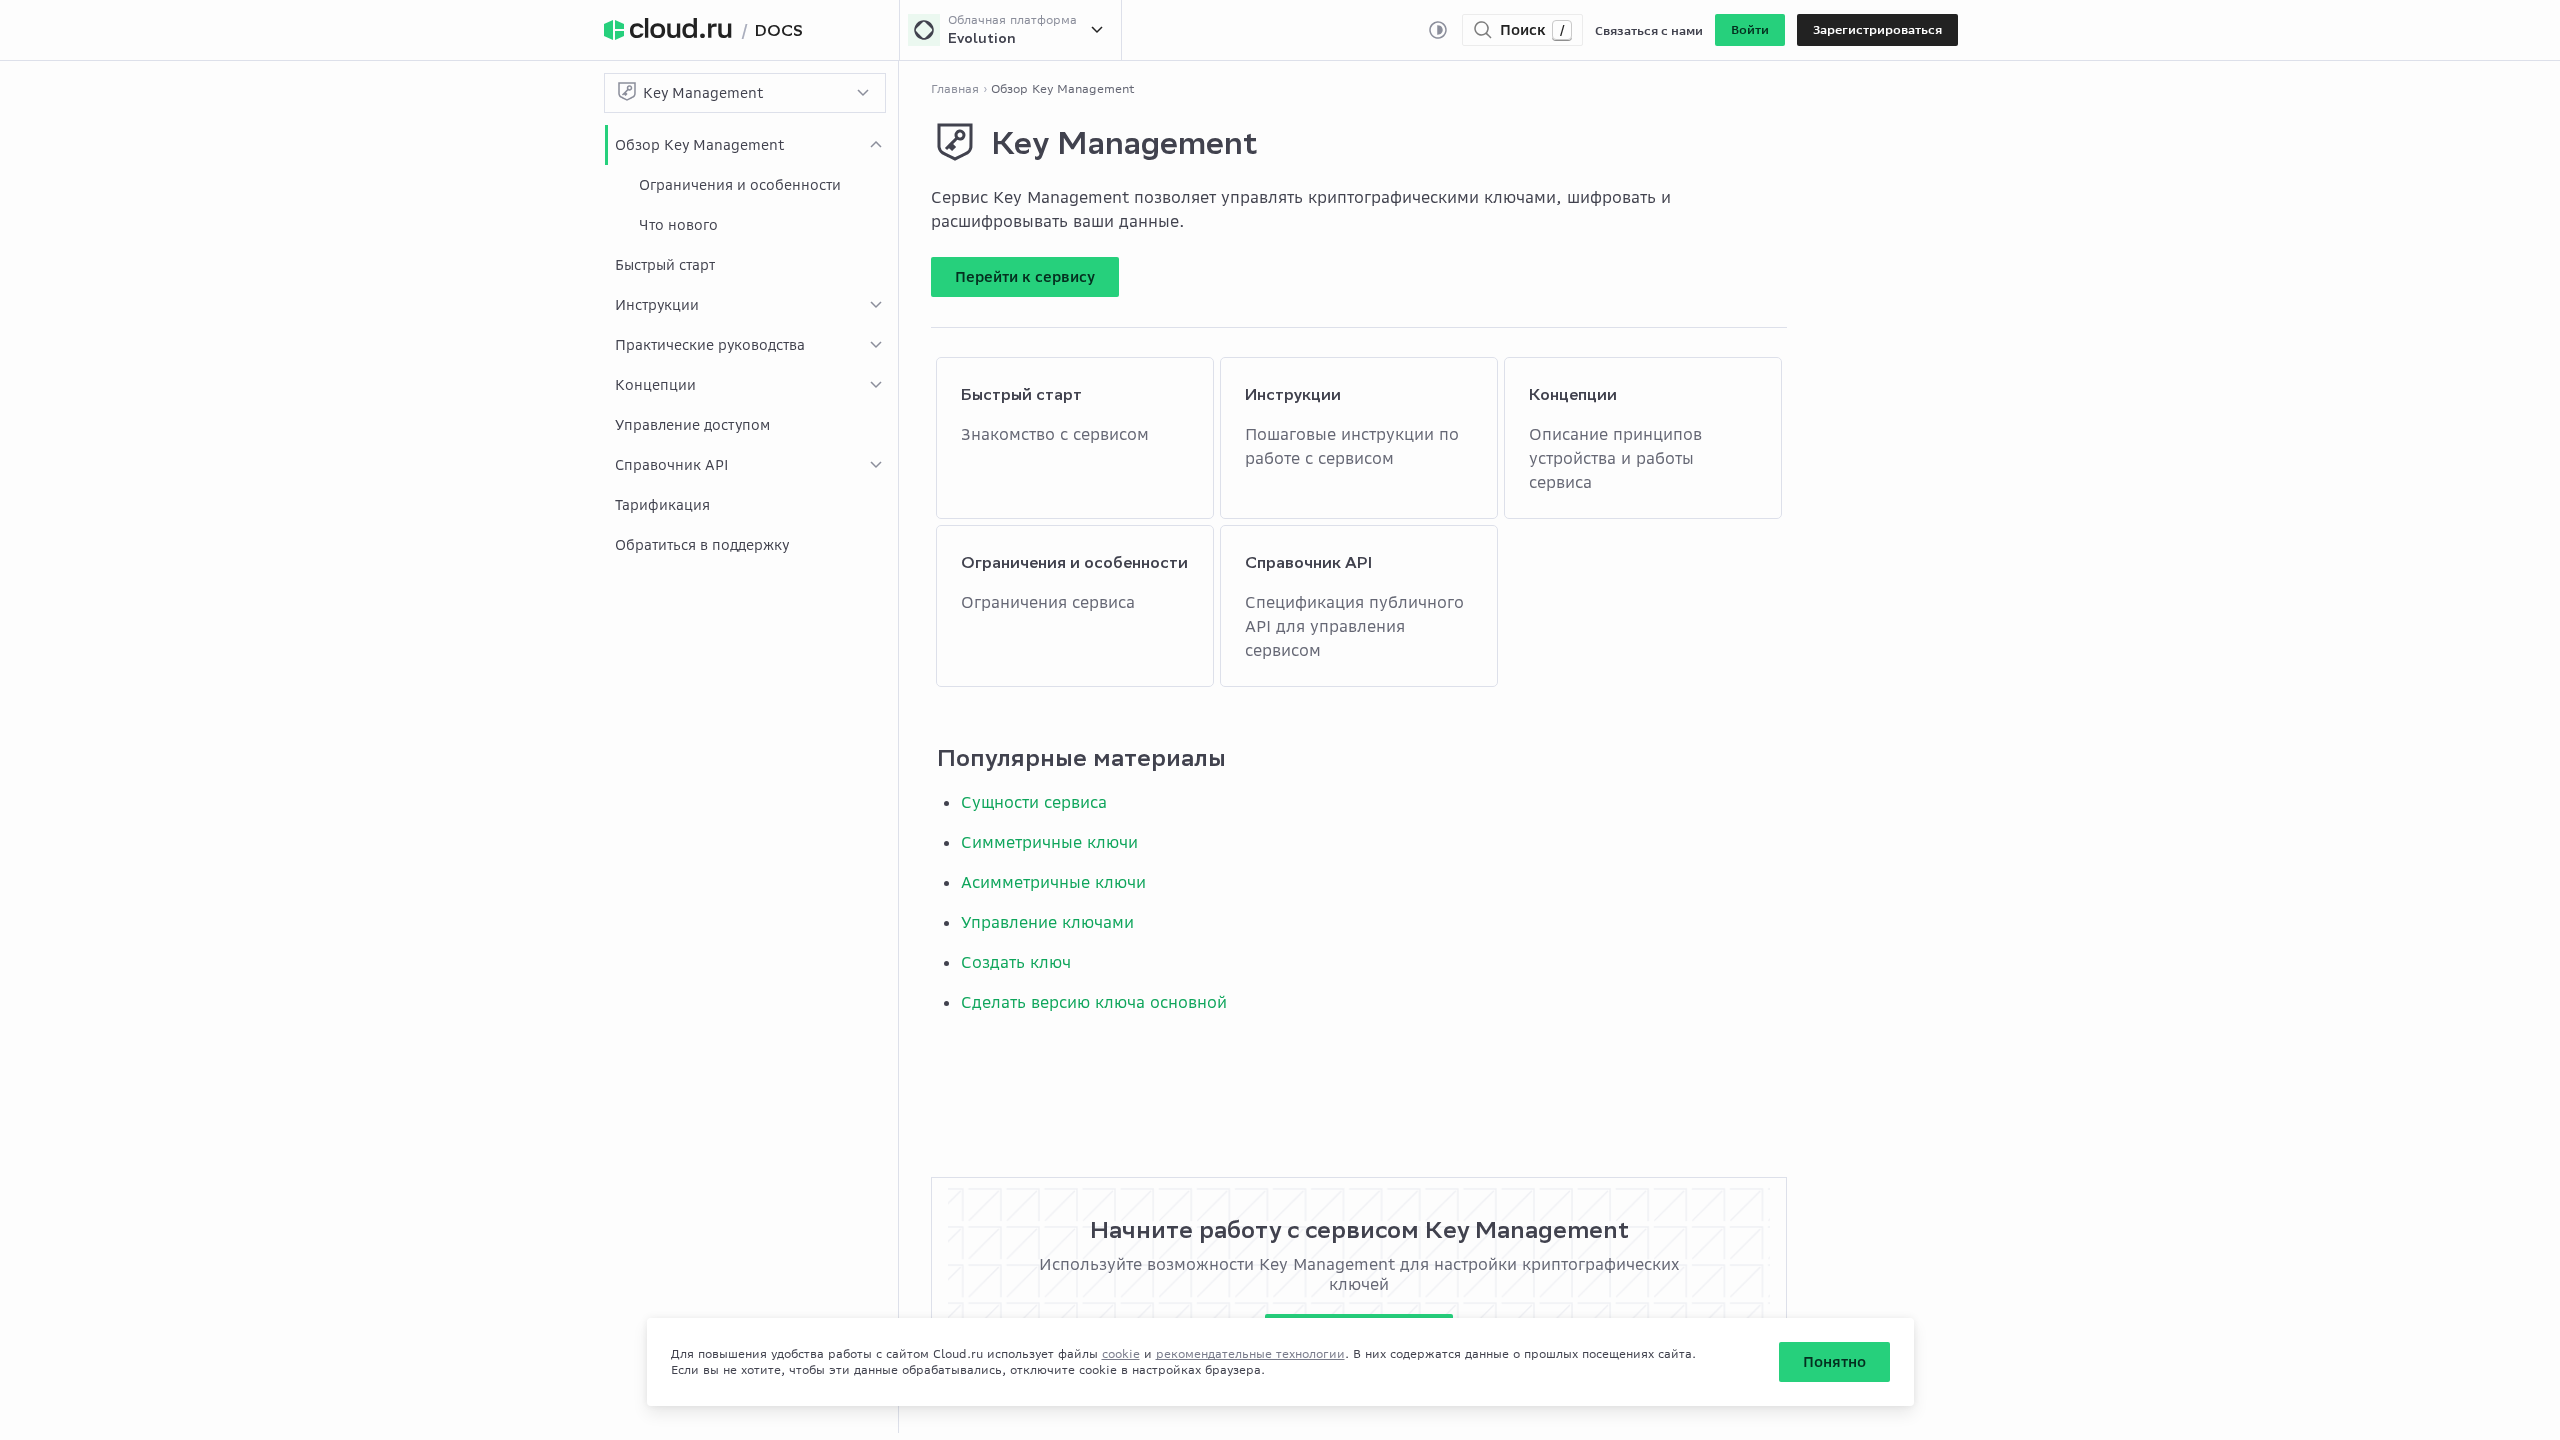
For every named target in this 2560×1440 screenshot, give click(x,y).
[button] (1750, 30)
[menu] (751, 345)
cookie (1121, 1353)
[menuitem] (751, 185)
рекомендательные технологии (1250, 1353)
